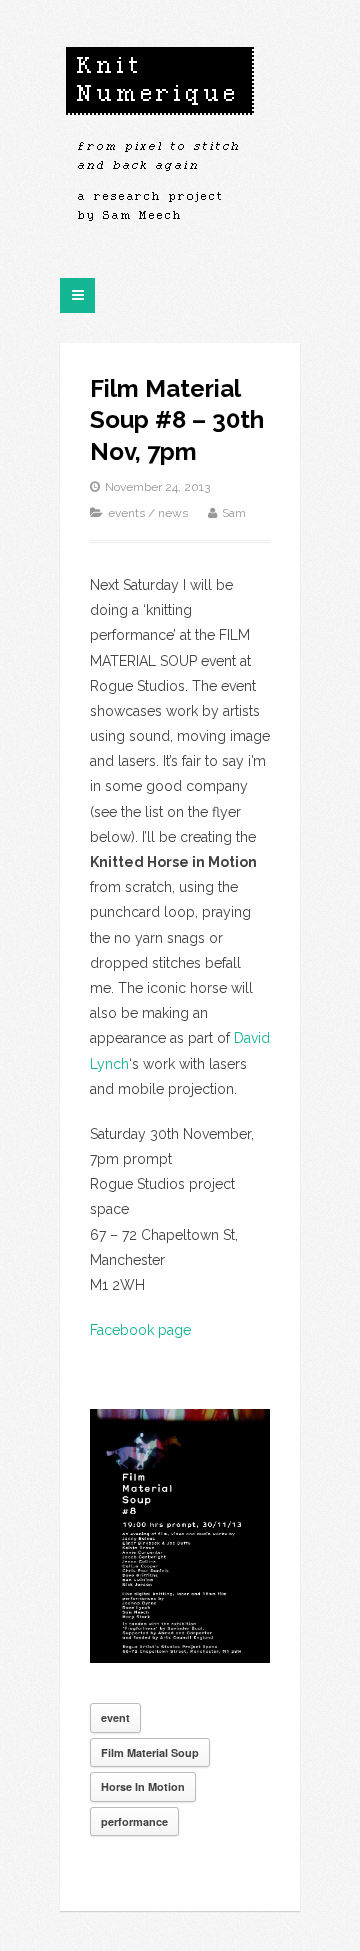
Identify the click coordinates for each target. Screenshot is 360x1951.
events (126, 513)
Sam (234, 513)
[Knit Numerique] (160, 140)
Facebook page (140, 1330)
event (115, 1717)
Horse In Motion (143, 1786)
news (173, 513)
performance (134, 1821)
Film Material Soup (150, 1752)
